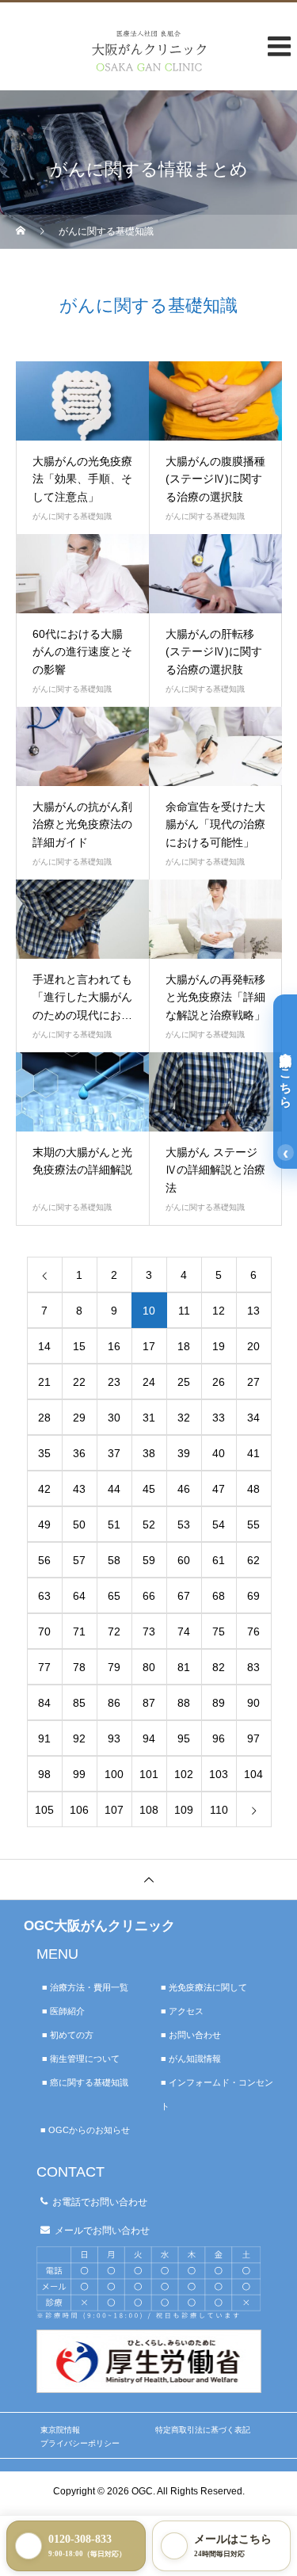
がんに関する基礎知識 (72, 516)
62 (253, 1560)
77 (44, 1667)
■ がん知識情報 (191, 2059)
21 (44, 1382)
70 (44, 1631)
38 (149, 1453)
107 (114, 1810)
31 (149, 1418)
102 (184, 1774)
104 (253, 1774)
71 (79, 1631)
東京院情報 (60, 2430)
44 (114, 1489)
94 (149, 1738)
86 (114, 1703)
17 (149, 1346)
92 (79, 1738)
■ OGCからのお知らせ (85, 2130)
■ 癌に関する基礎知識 (85, 2082)
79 (114, 1667)
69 (253, 1596)
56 (44, 1560)
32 (184, 1418)
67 (184, 1596)
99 (79, 1774)
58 (114, 1560)
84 (44, 1703)
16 (114, 1346)
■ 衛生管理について (81, 2059)
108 (149, 1810)
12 (219, 1311)
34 (253, 1418)
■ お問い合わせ (191, 2035)
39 (184, 1453)
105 (44, 1810)
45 (149, 1489)
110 (219, 1810)
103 (219, 1774)
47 (219, 1489)
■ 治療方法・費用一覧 (85, 1987)
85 (79, 1703)
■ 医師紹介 (63, 2011)
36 (79, 1453)
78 (79, 1667)
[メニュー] (273, 67)
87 (149, 1703)
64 (79, 1596)
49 (44, 1525)
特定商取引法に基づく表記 (203, 2430)
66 (149, 1596)
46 (184, 1489)
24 (149, 1382)
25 (184, 1382)
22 (79, 1382)
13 (253, 1311)
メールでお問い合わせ (102, 2231)
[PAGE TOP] (148, 1879)
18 (184, 1346)
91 (44, 1738)
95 (184, 1738)
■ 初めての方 (68, 2035)
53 (184, 1525)
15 (79, 1346)
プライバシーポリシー (80, 2443)
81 (184, 1667)
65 (114, 1596)
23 (114, 1382)
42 (44, 1489)
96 (219, 1738)
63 (44, 1596)
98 (44, 1774)
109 (184, 1810)
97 (253, 1738)
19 (219, 1346)
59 (149, 1560)
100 (114, 1774)
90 (253, 1703)
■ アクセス (182, 2011)
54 (219, 1525)
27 (253, 1382)
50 (79, 1525)
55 (253, 1525)
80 (149, 1667)
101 (149, 1774)
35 (44, 1453)
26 (219, 1382)
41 (253, 1453)
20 (253, 1346)
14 (44, 1346)
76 (253, 1631)
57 (79, 1560)
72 (114, 1631)
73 (149, 1631)
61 (219, 1560)
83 (253, 1667)
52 (149, 1525)
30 (114, 1418)
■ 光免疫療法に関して (204, 1987)
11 (184, 1311)
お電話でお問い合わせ (100, 2202)
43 (79, 1489)
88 (184, 1703)
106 (79, 1810)
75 (219, 1631)
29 (79, 1418)
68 (219, 1596)
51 (114, 1525)
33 (219, 1418)
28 (44, 1418)
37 (114, 1453)
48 (253, 1489)
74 (184, 1631)
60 (184, 1560)
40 (219, 1453)
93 (114, 1738)
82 (219, 1667)
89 (219, 1703)
